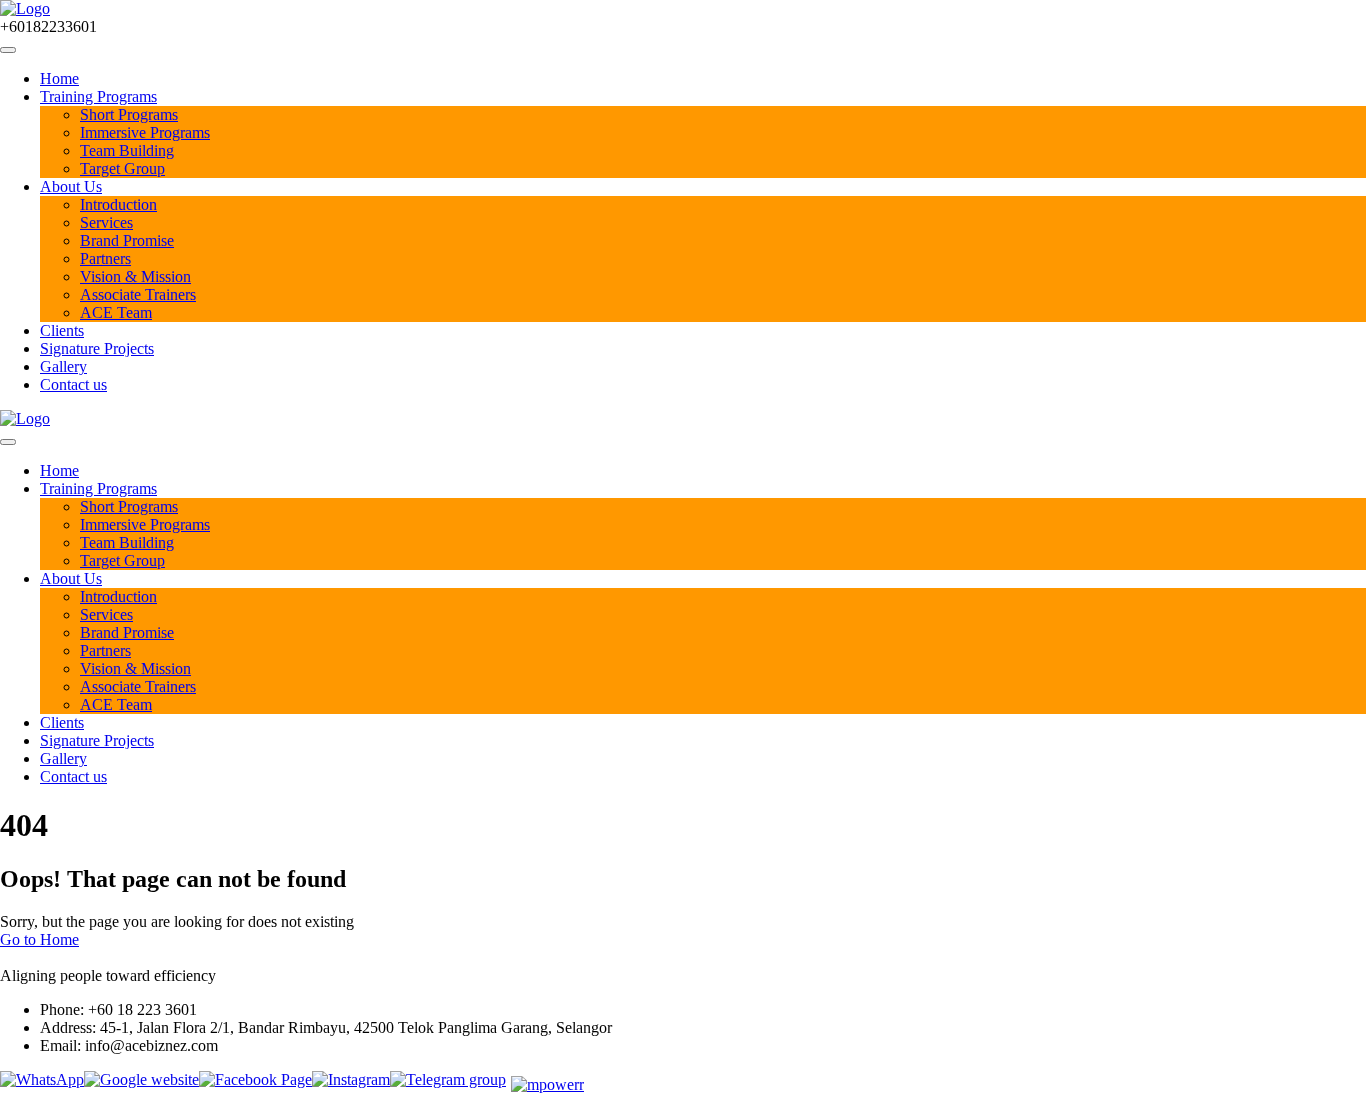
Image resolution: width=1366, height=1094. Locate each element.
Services (106, 222)
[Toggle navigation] (8, 50)
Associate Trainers (138, 294)
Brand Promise (127, 240)
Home (59, 78)
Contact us (73, 384)
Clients (62, 330)
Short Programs (129, 114)
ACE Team (116, 312)
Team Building (127, 150)
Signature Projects (97, 348)
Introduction (118, 204)
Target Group (122, 168)
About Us (71, 186)
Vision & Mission (135, 276)
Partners (105, 258)
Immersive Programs (145, 132)
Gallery (63, 366)
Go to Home (39, 939)
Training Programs (98, 96)
